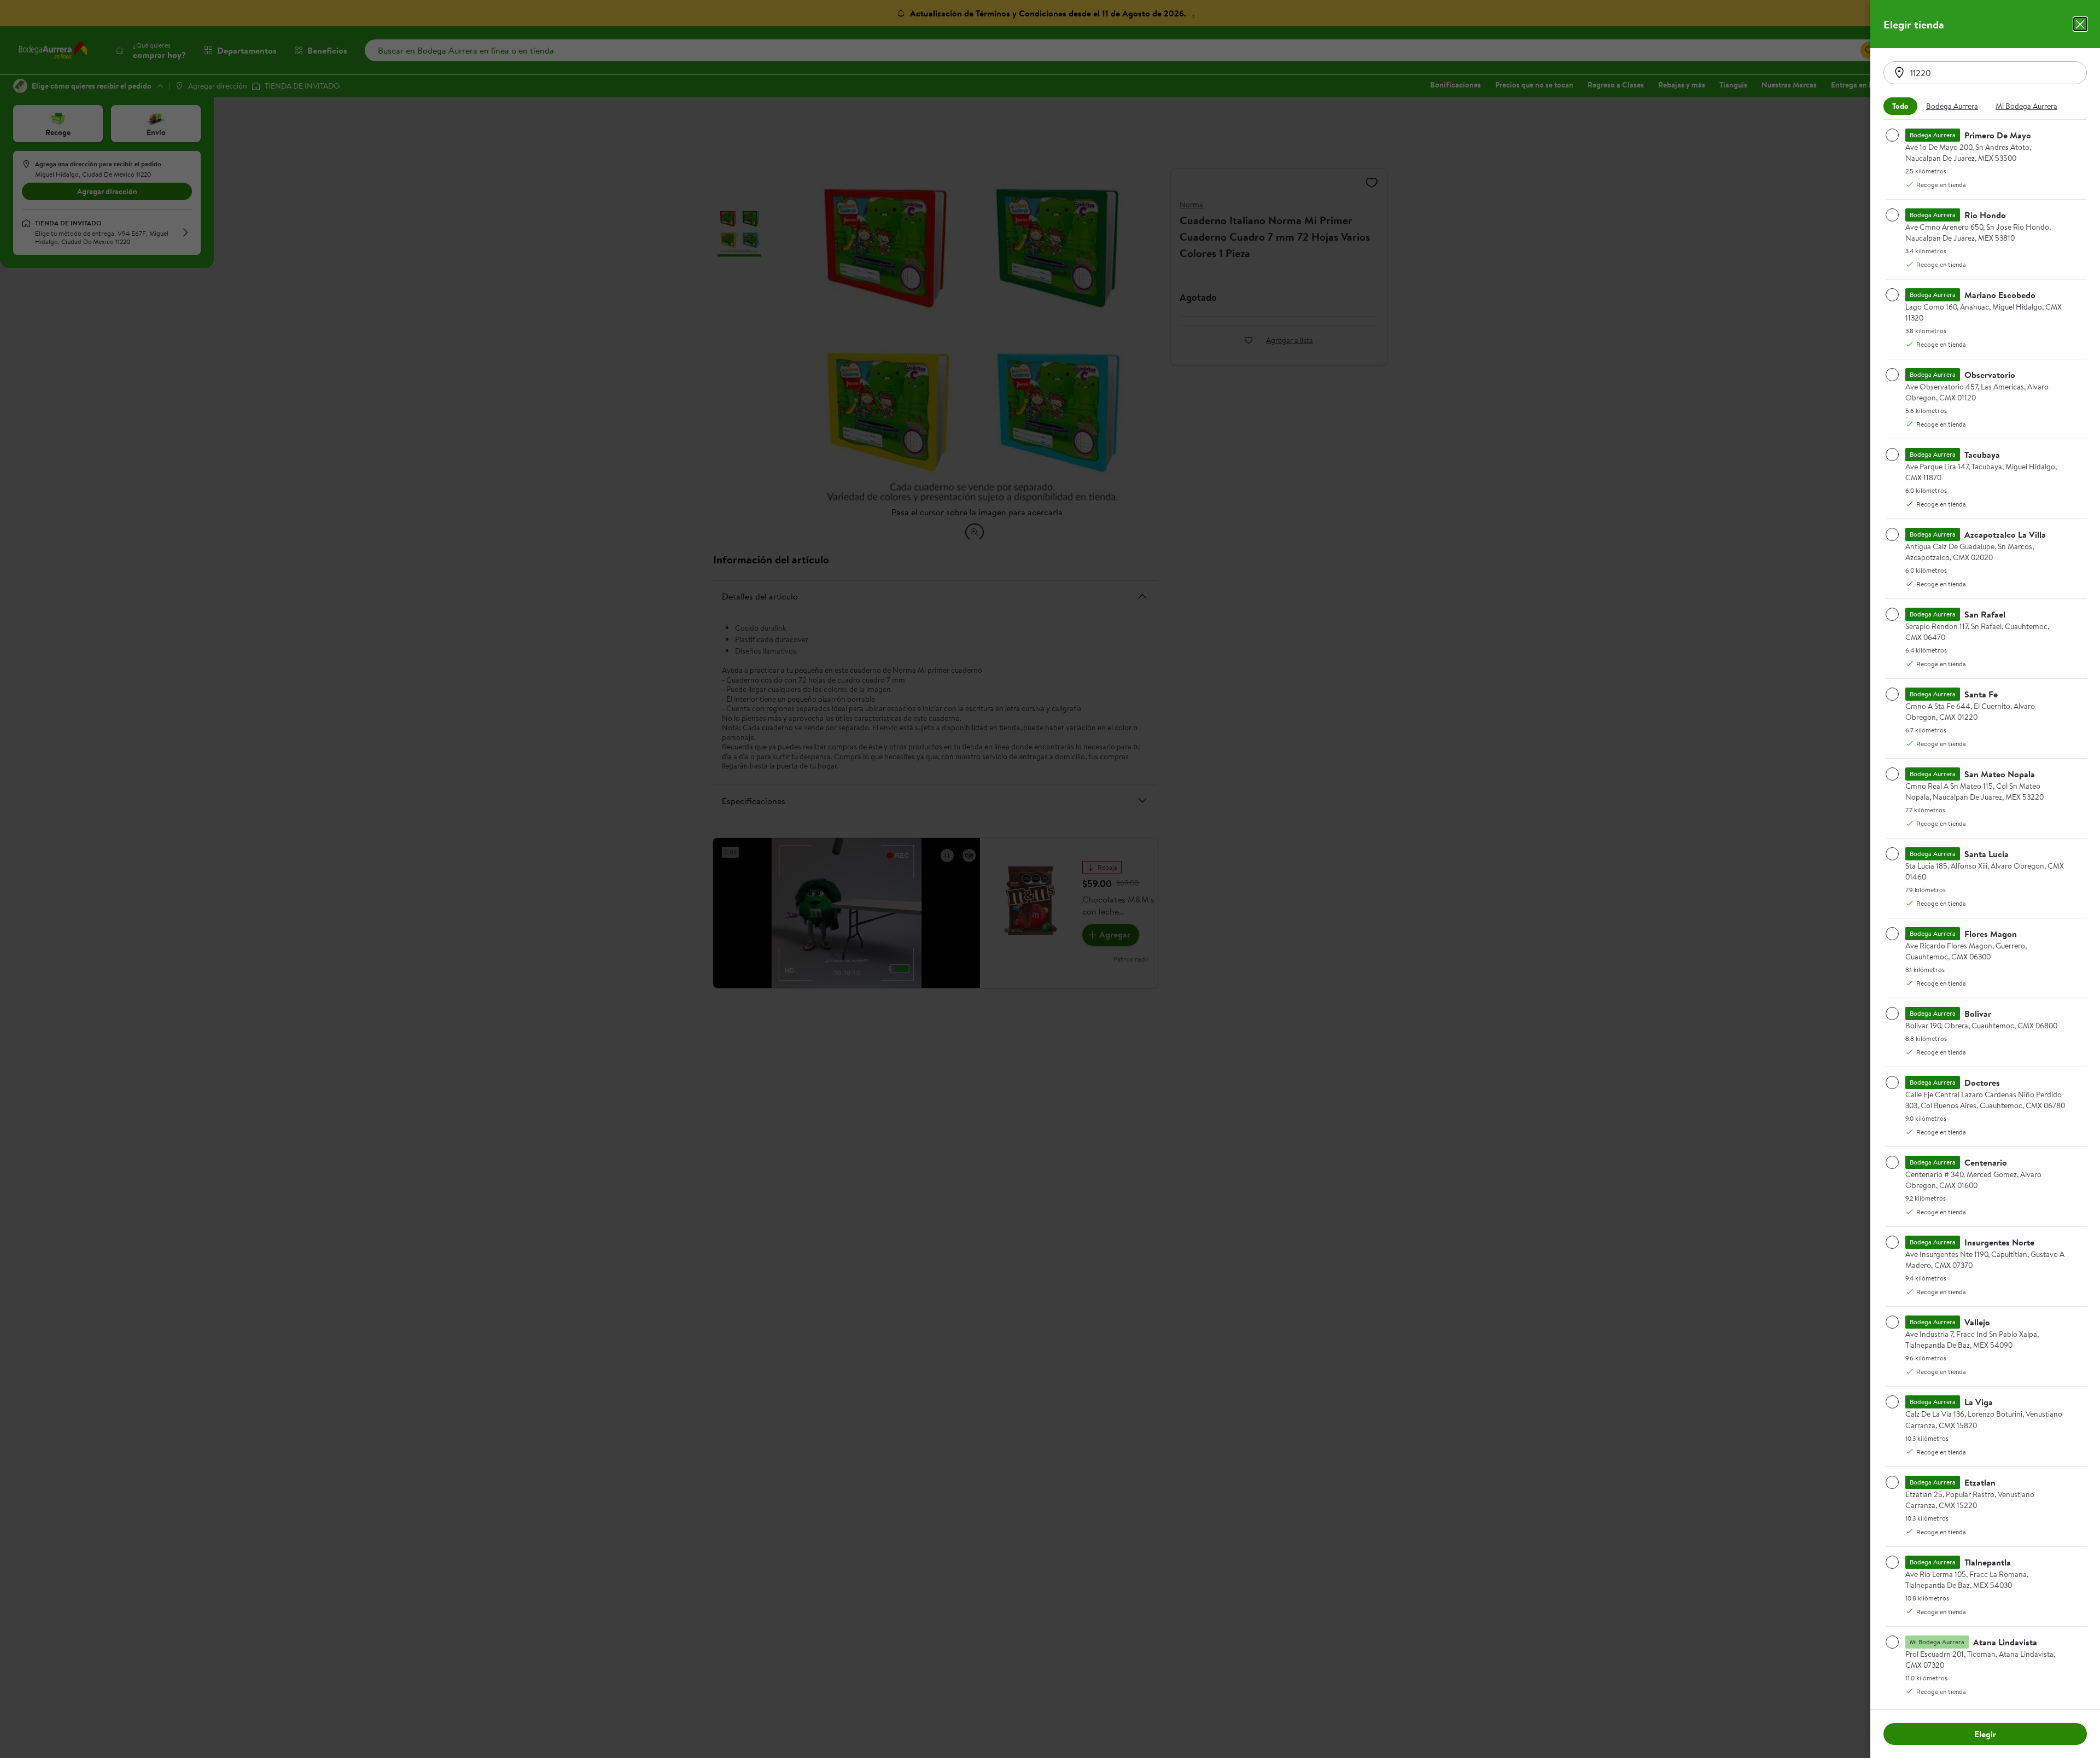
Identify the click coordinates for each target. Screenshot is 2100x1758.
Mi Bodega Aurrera (2026, 106)
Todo (1900, 106)
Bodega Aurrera (1952, 106)
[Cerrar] (2080, 24)
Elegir (1985, 1734)
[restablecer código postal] (1899, 73)
